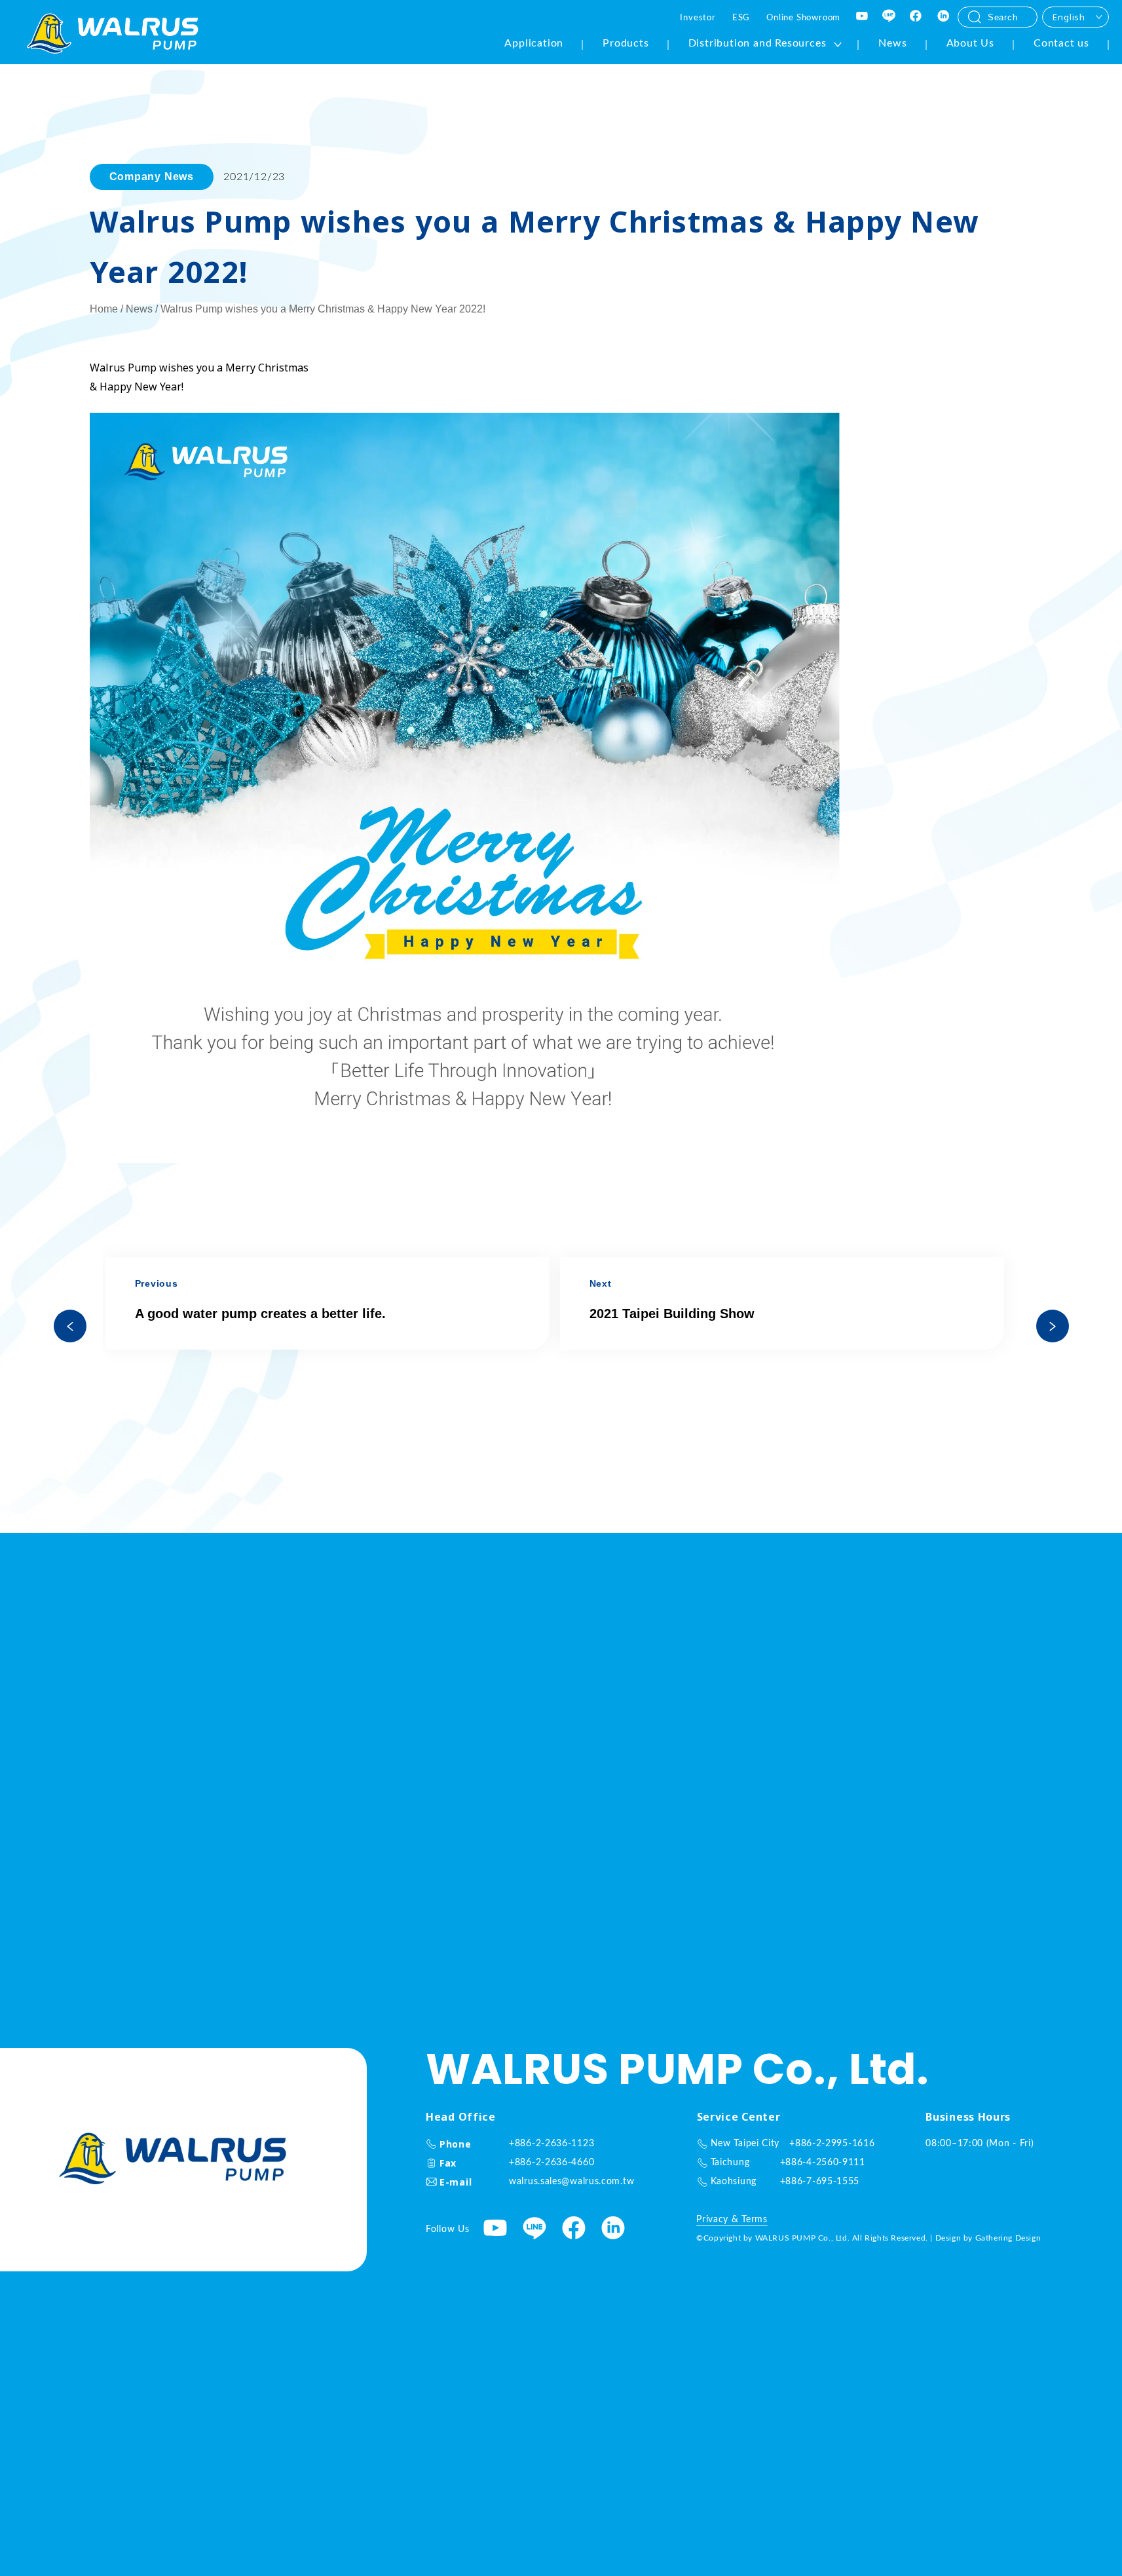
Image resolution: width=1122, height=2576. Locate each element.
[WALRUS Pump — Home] (113, 35)
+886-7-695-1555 (820, 2182)
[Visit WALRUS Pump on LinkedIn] (944, 17)
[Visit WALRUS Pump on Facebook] (916, 17)
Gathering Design (1008, 2238)
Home (104, 309)
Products (626, 43)
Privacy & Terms (732, 2220)
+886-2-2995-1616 (832, 2144)
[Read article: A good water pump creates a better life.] (70, 1326)
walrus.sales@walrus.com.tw (571, 2182)
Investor (698, 18)
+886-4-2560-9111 (823, 2163)
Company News (152, 177)
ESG (741, 18)
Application (534, 43)
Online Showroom (803, 18)
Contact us (1061, 43)
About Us (970, 43)
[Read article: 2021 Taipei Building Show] (1053, 1326)
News (892, 43)
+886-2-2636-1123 (552, 2144)
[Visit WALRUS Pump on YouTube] (863, 17)
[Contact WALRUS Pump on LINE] (889, 17)
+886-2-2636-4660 (552, 2163)
